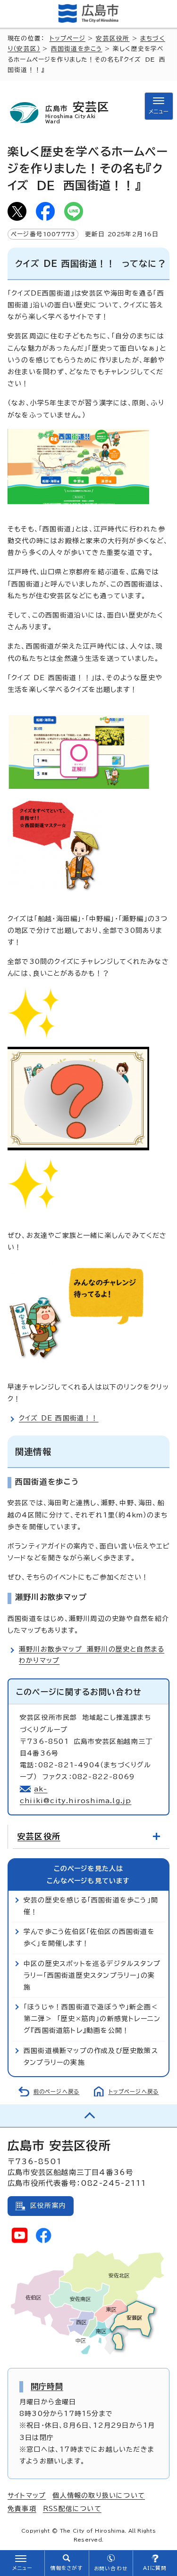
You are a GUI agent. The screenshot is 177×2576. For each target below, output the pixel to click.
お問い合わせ (111, 2568)
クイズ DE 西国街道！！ (59, 1418)
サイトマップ (27, 2496)
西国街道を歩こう (77, 49)
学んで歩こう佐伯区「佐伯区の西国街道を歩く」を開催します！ (89, 1938)
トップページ (67, 38)
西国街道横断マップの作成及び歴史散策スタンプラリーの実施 (91, 2057)
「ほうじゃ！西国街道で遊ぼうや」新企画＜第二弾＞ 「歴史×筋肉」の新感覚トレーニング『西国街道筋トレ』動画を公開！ (92, 2019)
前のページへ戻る (57, 2091)
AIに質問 (155, 2568)
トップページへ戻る (134, 2091)
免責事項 (22, 2509)
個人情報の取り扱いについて (99, 2496)
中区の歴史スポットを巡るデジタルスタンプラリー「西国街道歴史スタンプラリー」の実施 (92, 1975)
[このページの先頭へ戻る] (88, 2116)
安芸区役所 (113, 38)
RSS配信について (72, 2509)
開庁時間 (47, 2386)
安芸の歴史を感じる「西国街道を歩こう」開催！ (91, 1906)
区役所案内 (48, 2206)
